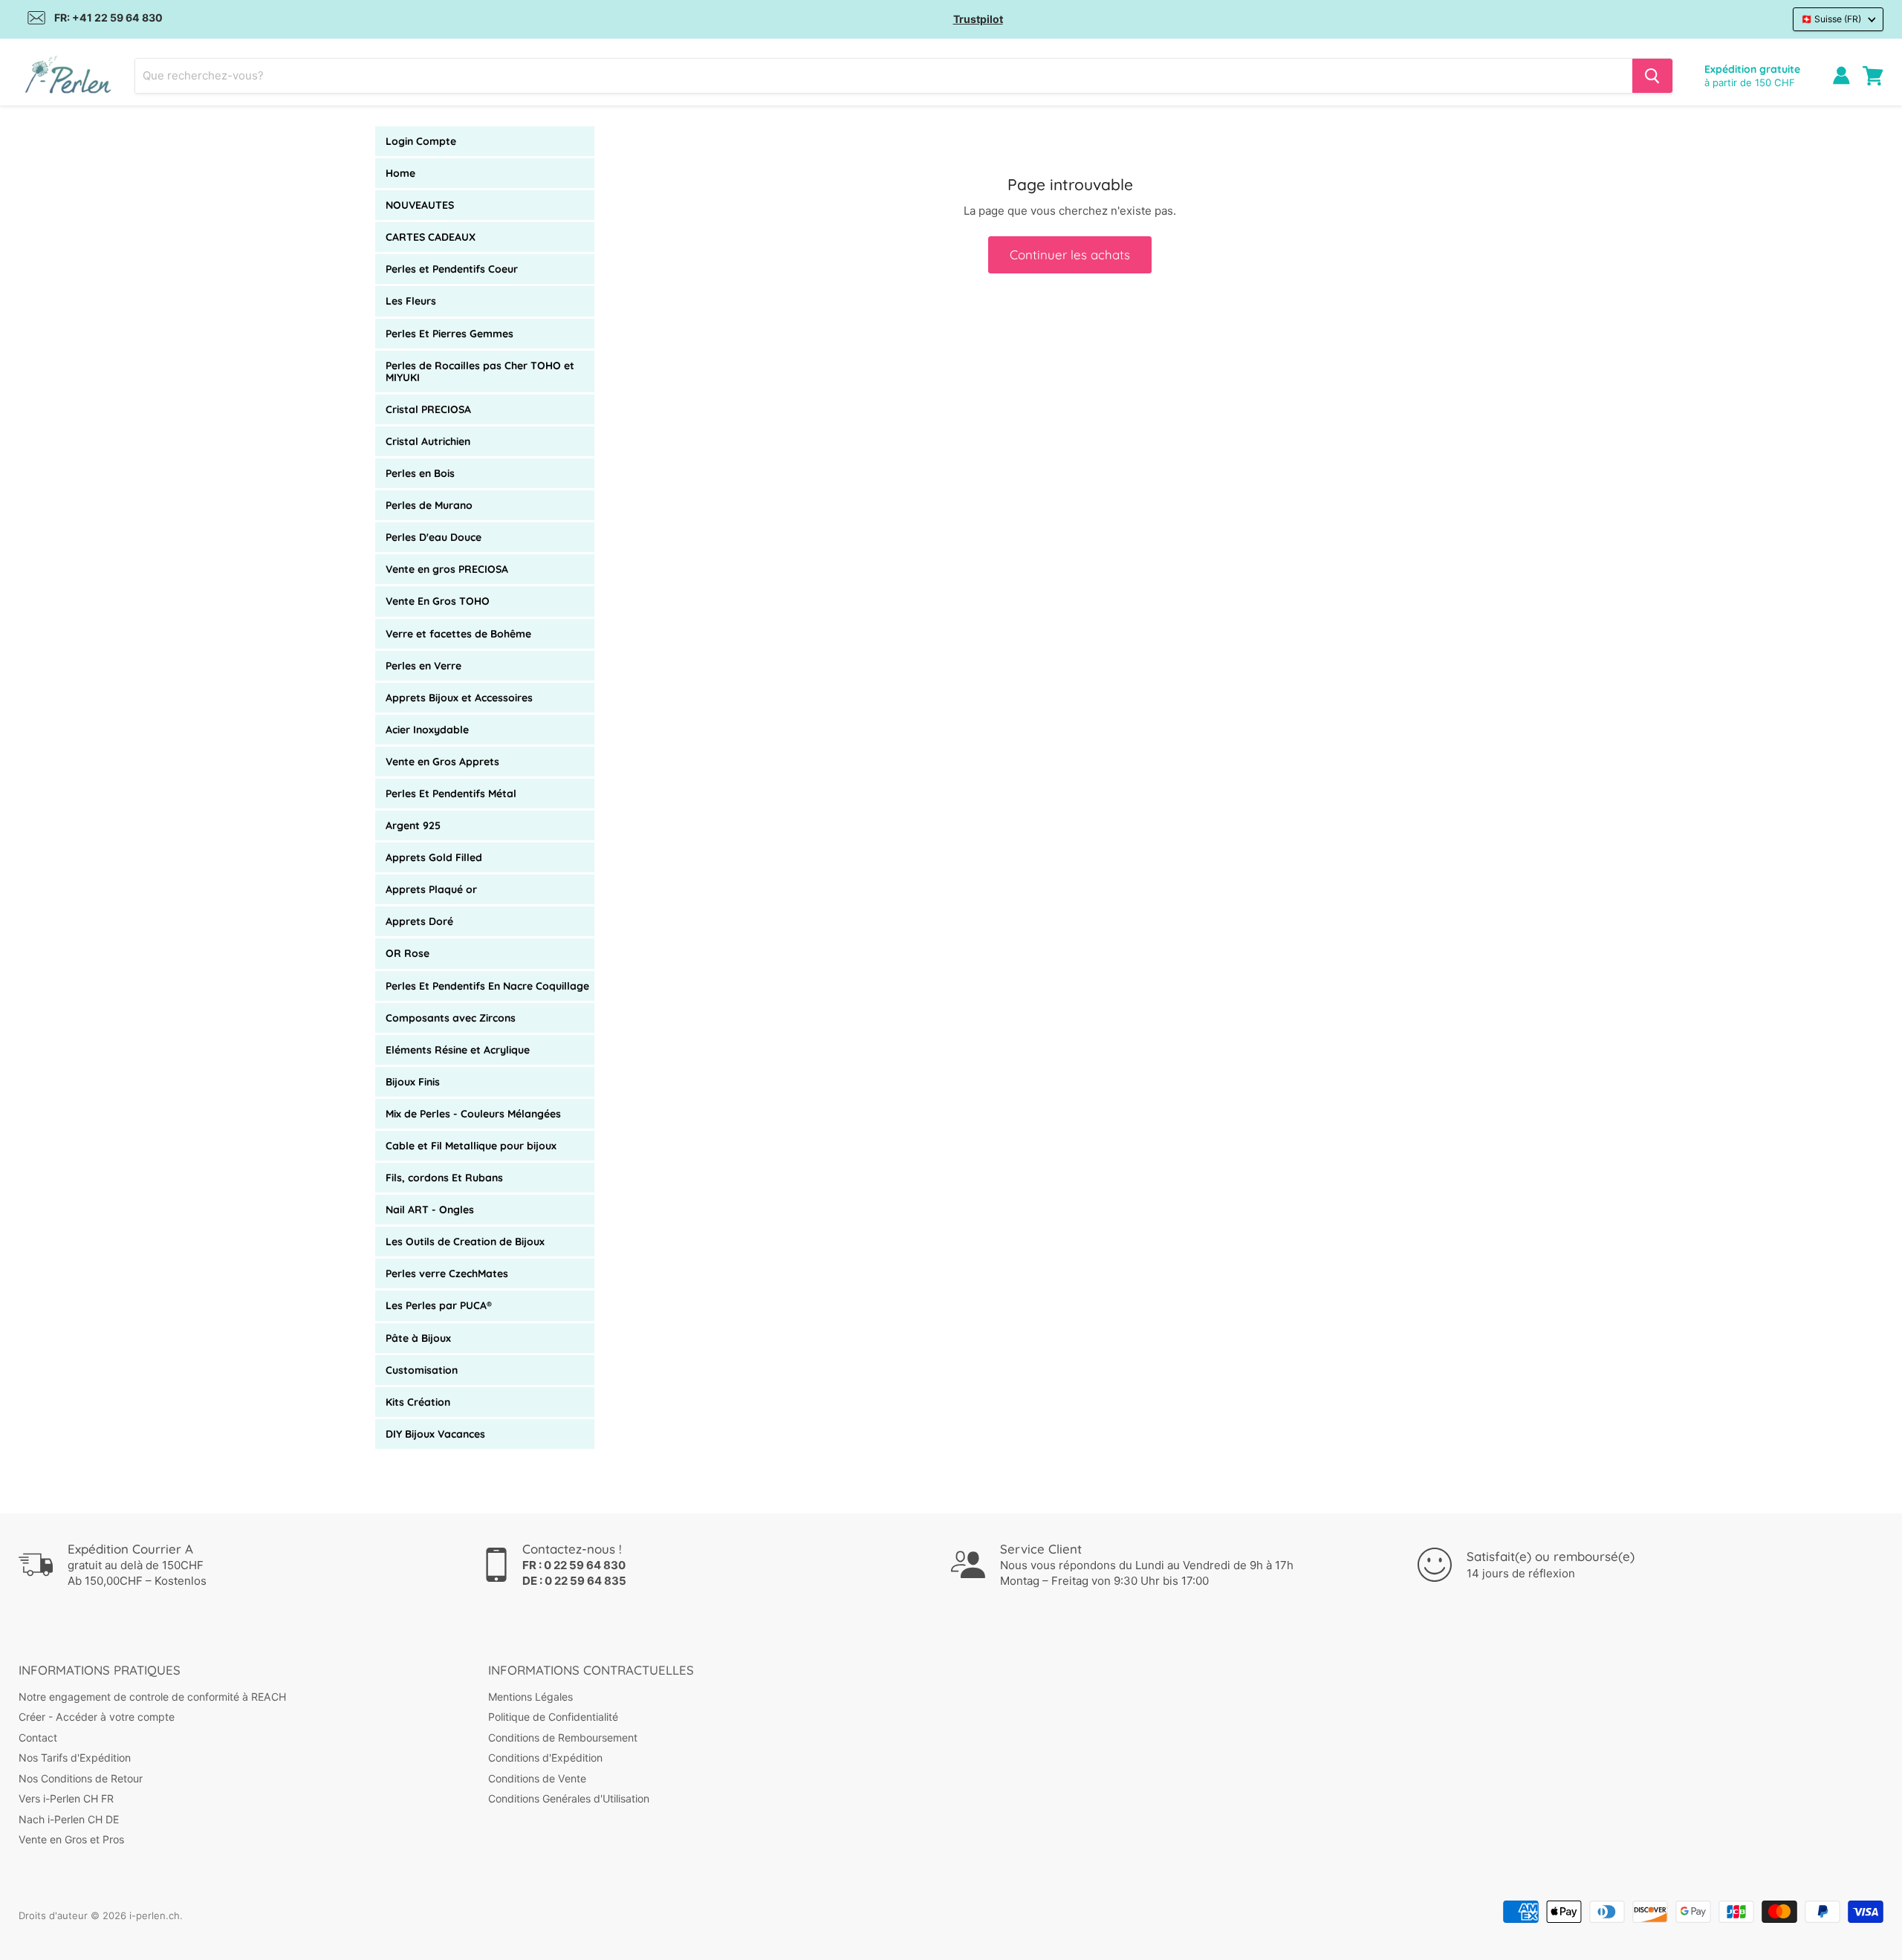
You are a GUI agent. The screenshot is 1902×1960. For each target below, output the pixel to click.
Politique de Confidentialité (553, 1717)
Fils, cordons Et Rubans (444, 1178)
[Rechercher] (1652, 76)
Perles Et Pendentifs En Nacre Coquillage (487, 986)
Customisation (422, 1370)
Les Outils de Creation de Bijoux (465, 1242)
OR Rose (408, 953)
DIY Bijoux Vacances (435, 1434)
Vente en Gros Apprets (442, 762)
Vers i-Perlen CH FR (66, 1798)
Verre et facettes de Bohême (458, 634)
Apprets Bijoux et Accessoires (459, 698)
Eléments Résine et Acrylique (458, 1050)
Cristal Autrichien (428, 441)
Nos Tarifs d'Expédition (75, 1758)
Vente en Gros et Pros (71, 1839)
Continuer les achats (1070, 254)
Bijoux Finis (413, 1082)
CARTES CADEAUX (431, 237)
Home (400, 173)
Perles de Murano (429, 505)
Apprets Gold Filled (434, 857)
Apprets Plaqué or (431, 889)
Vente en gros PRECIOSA (447, 569)
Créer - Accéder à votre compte (97, 1717)
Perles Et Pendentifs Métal (451, 794)
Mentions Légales (530, 1697)
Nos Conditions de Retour (81, 1778)
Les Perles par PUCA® (439, 1305)
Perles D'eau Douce (434, 537)
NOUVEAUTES (420, 205)
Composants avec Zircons (451, 1018)
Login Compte (421, 141)
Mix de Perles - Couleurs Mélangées (473, 1114)
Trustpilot (978, 19)
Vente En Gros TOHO (438, 601)
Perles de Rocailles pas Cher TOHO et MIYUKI (480, 371)
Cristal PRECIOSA (428, 409)
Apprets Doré (419, 921)
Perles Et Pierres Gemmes (449, 334)
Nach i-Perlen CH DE (69, 1819)
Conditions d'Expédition (545, 1758)
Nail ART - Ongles (430, 1210)
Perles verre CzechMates (447, 1273)
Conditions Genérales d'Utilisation (569, 1798)
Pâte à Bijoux (418, 1338)
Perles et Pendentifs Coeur (452, 269)
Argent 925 (413, 825)
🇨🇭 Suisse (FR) (1831, 19)
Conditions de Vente (537, 1778)
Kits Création (418, 1402)
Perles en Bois (420, 473)
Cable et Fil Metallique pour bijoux (471, 1146)
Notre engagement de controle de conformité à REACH (152, 1697)
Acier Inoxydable (427, 730)
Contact (38, 1737)
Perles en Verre (423, 666)
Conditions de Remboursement (563, 1737)
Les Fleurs (411, 301)
